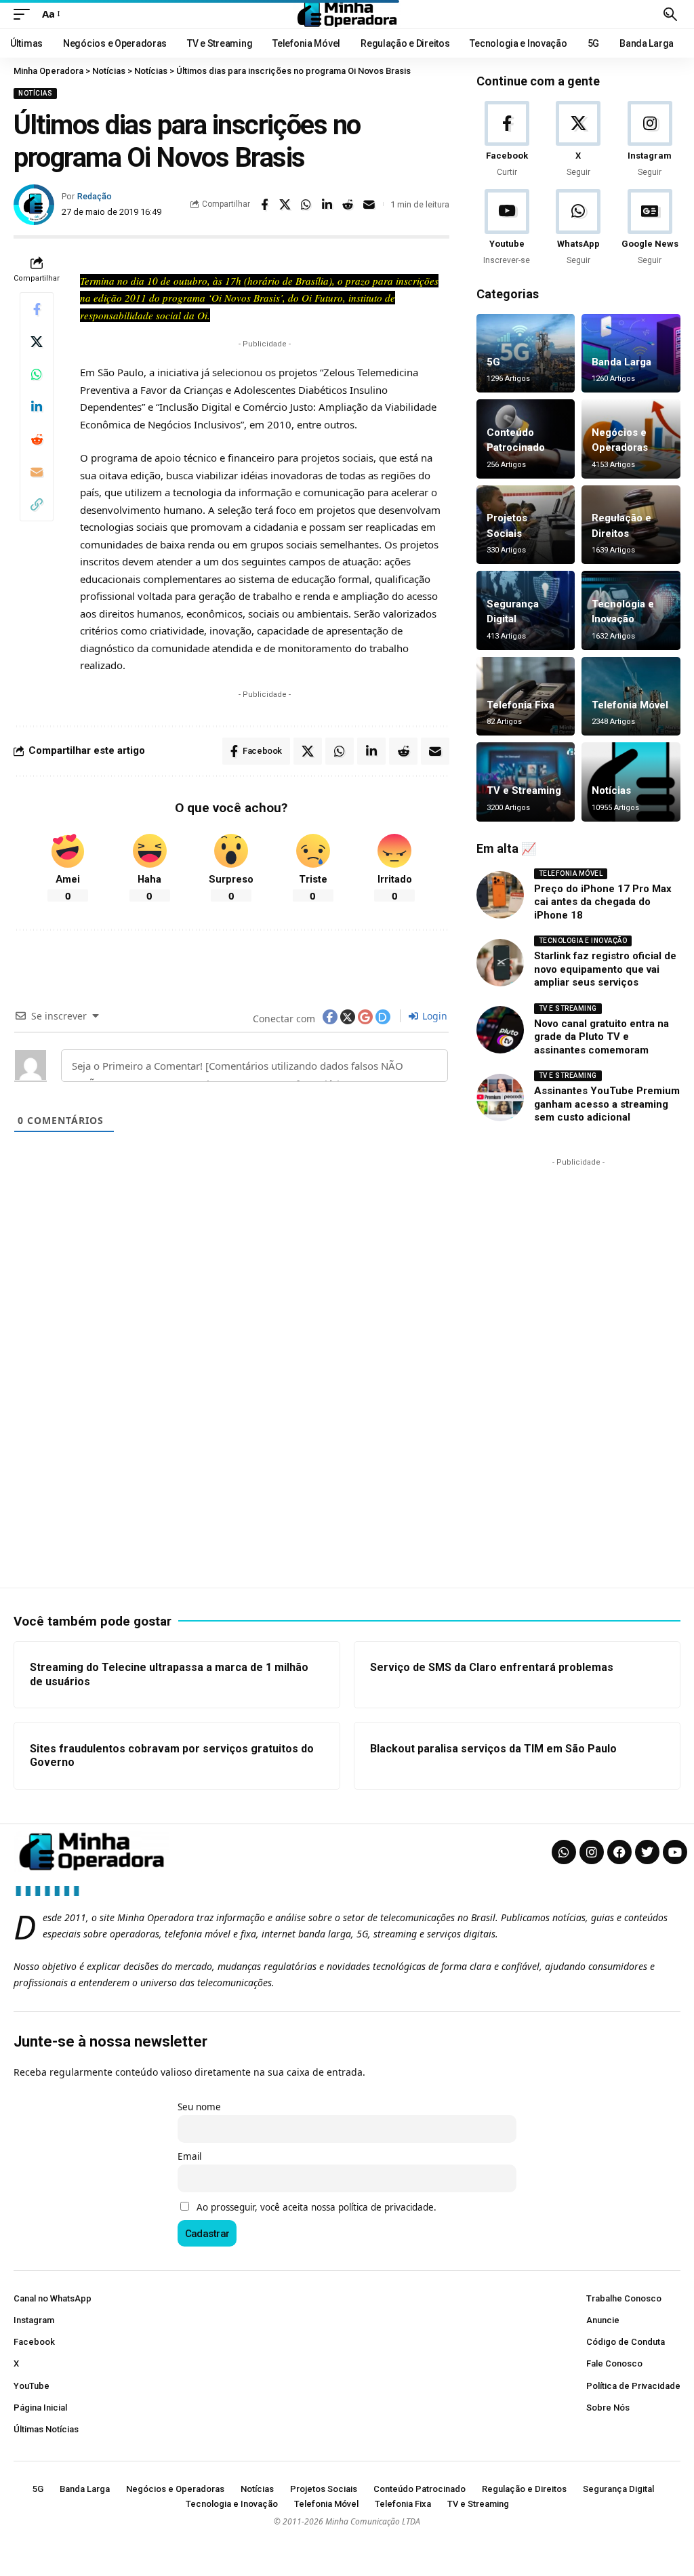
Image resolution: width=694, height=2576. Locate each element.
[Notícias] (631, 782)
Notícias (35, 93)
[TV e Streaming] (526, 782)
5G (493, 362)
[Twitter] (647, 1852)
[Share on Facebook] (264, 205)
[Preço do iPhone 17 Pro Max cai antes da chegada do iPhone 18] (500, 895)
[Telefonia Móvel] (631, 697)
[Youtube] (507, 228)
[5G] (526, 354)
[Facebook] (507, 140)
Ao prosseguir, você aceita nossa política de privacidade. (317, 2207)
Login (433, 1016)
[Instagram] (650, 140)
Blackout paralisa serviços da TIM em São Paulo (493, 1749)
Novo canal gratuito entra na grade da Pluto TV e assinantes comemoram (601, 1037)
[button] (25, 14)
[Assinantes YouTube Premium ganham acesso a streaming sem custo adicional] (500, 1098)
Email (189, 2156)
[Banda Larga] (631, 354)
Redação (95, 196)
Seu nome (199, 2107)
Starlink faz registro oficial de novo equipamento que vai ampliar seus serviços (605, 969)
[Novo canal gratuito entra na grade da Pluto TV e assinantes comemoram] (500, 1030)
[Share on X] (285, 205)
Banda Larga (621, 362)
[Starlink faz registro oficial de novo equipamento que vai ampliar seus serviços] (500, 963)
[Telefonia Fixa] (526, 697)
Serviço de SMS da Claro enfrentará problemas (492, 1667)
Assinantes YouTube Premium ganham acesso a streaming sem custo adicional (607, 1104)
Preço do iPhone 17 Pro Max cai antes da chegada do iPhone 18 (603, 902)
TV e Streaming (524, 790)
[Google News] (650, 228)
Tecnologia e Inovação (583, 941)
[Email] (369, 205)
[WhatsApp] (578, 228)
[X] (578, 140)
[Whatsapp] (564, 1852)
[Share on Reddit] (348, 205)
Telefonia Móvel (630, 705)
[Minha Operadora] (347, 14)
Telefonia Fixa (520, 705)
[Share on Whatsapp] (306, 205)
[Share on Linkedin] (327, 205)
